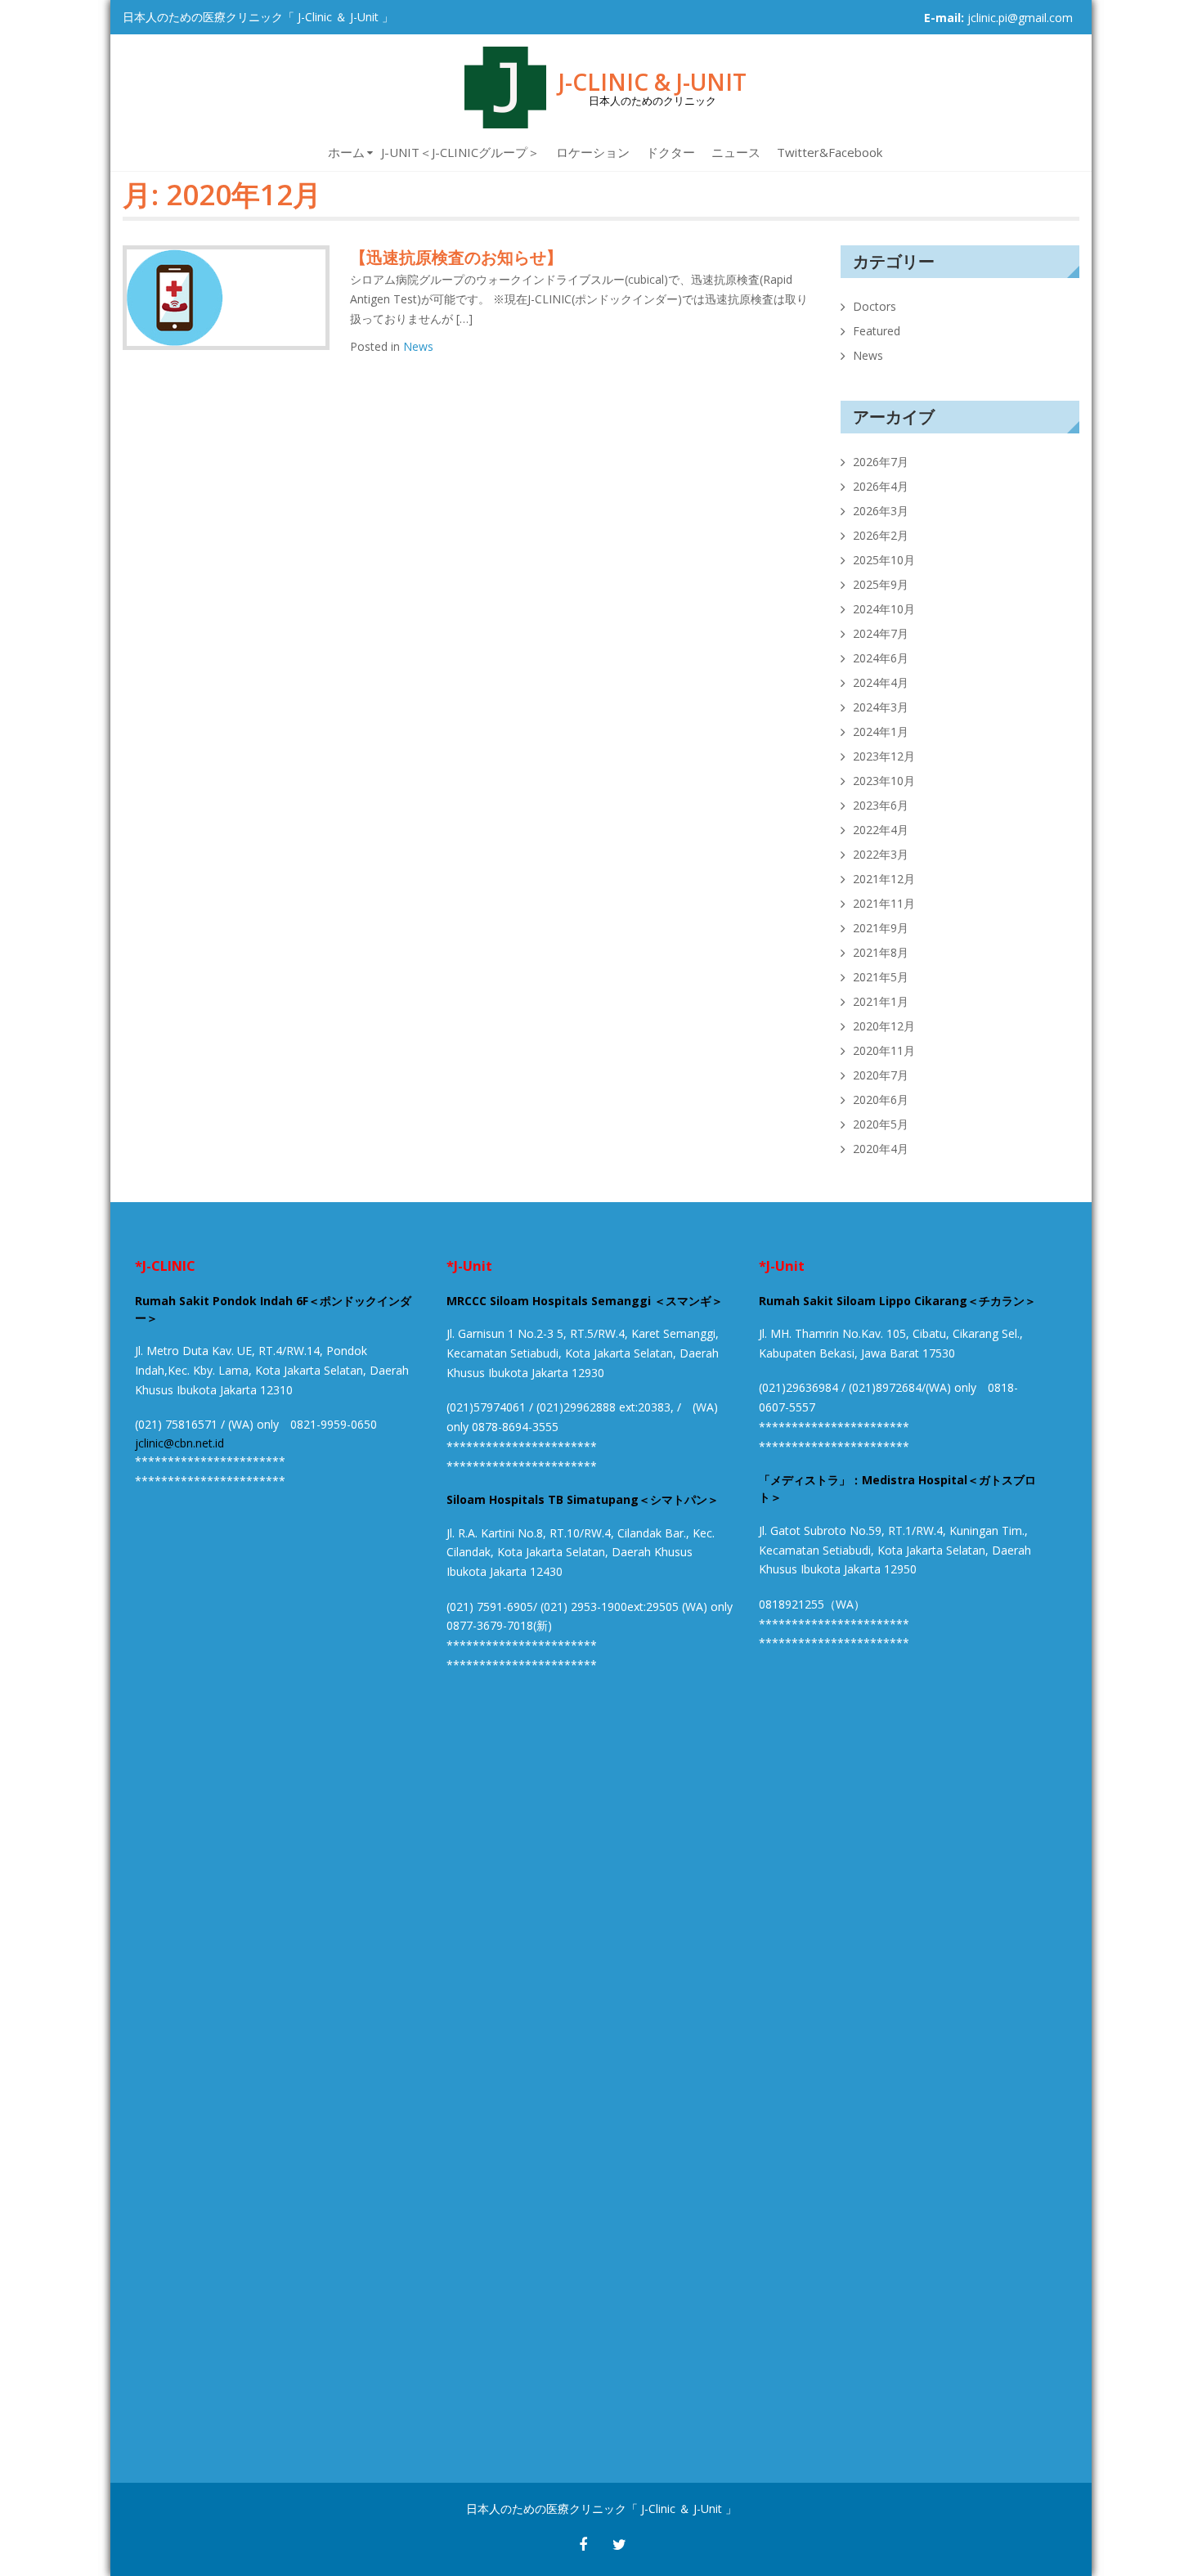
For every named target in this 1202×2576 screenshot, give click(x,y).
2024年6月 (881, 658)
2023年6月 (881, 805)
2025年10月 (884, 560)
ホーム (346, 152)
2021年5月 (881, 977)
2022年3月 (881, 854)
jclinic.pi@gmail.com (1020, 18)
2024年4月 (881, 682)
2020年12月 (884, 1026)
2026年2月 (881, 535)
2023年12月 (884, 756)
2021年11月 (884, 903)
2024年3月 (881, 707)
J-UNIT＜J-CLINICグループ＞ (460, 152)
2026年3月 (881, 511)
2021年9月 (881, 928)
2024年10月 (884, 609)
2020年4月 (881, 1149)
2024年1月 (881, 732)
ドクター (671, 152)
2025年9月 (881, 584)
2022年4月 (881, 830)
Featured (877, 331)
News (418, 346)
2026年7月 (881, 462)
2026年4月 (881, 486)
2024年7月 (881, 633)
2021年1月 (881, 1001)
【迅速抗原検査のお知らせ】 (456, 257)
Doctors (875, 306)
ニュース (736, 152)
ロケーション (593, 152)
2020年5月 (881, 1124)
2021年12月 (884, 879)
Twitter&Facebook (830, 152)
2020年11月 (884, 1050)
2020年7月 (881, 1075)
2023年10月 (884, 781)
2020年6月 (881, 1100)
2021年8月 (881, 952)
